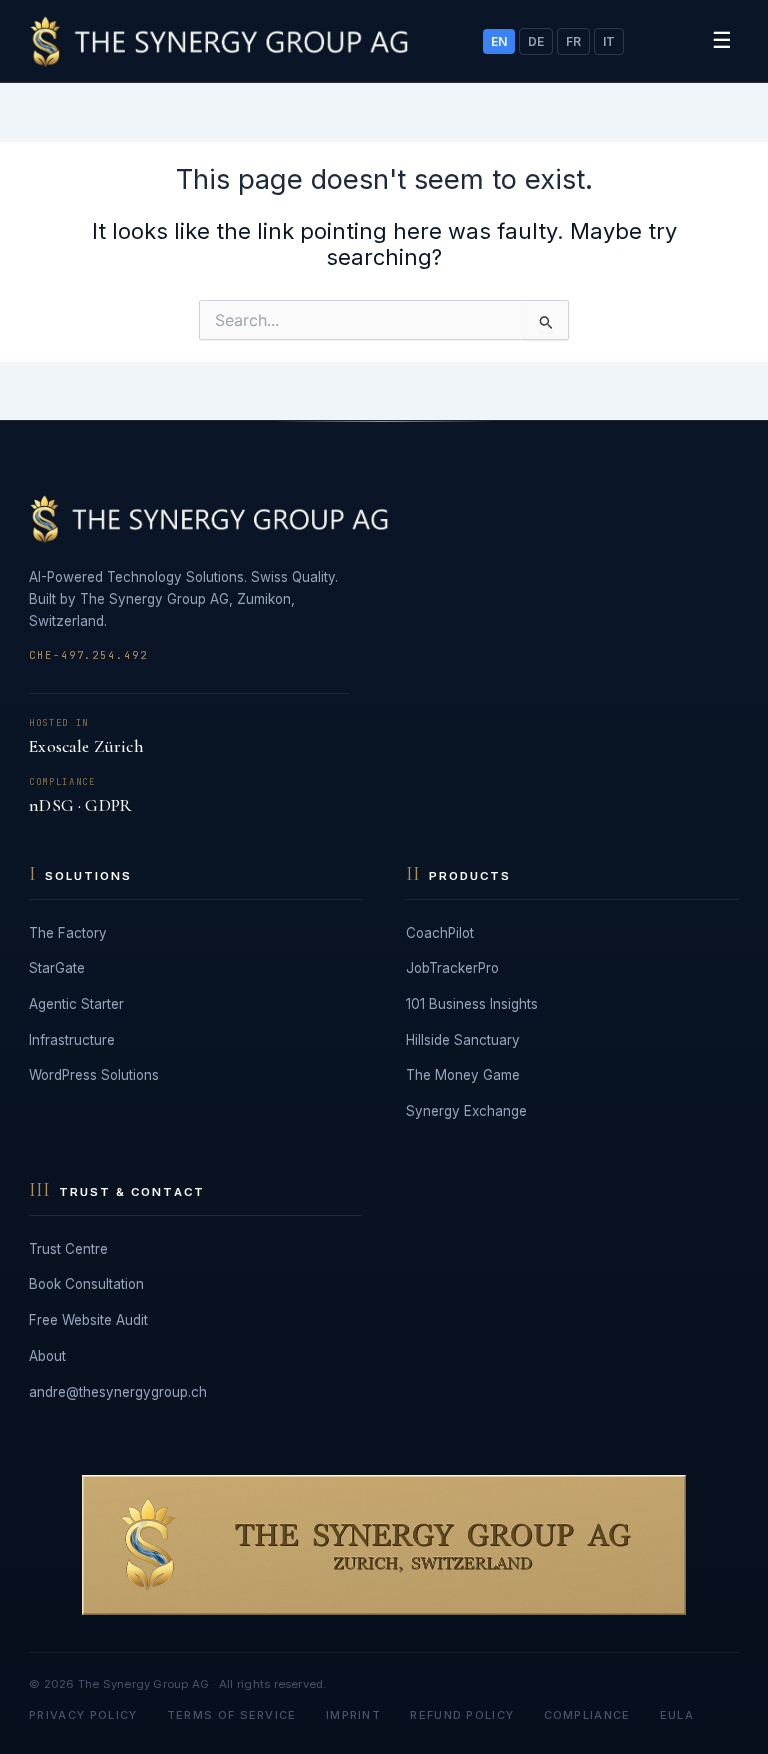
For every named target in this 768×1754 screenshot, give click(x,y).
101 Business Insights (472, 1004)
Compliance (587, 1715)
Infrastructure (72, 1040)
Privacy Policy (83, 1715)
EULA (677, 1715)
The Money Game (463, 1075)
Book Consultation (86, 1284)
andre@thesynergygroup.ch (118, 1392)
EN (499, 41)
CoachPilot (440, 933)
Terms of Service (232, 1715)
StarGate (57, 968)
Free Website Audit (88, 1320)
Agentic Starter (76, 1004)
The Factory (68, 933)
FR (573, 41)
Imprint (353, 1715)
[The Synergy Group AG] (219, 41)
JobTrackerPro (452, 968)
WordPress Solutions (94, 1075)
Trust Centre (68, 1249)
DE (536, 41)
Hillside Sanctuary (463, 1040)
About (47, 1356)
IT (609, 41)
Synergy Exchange (466, 1111)
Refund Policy (462, 1715)
